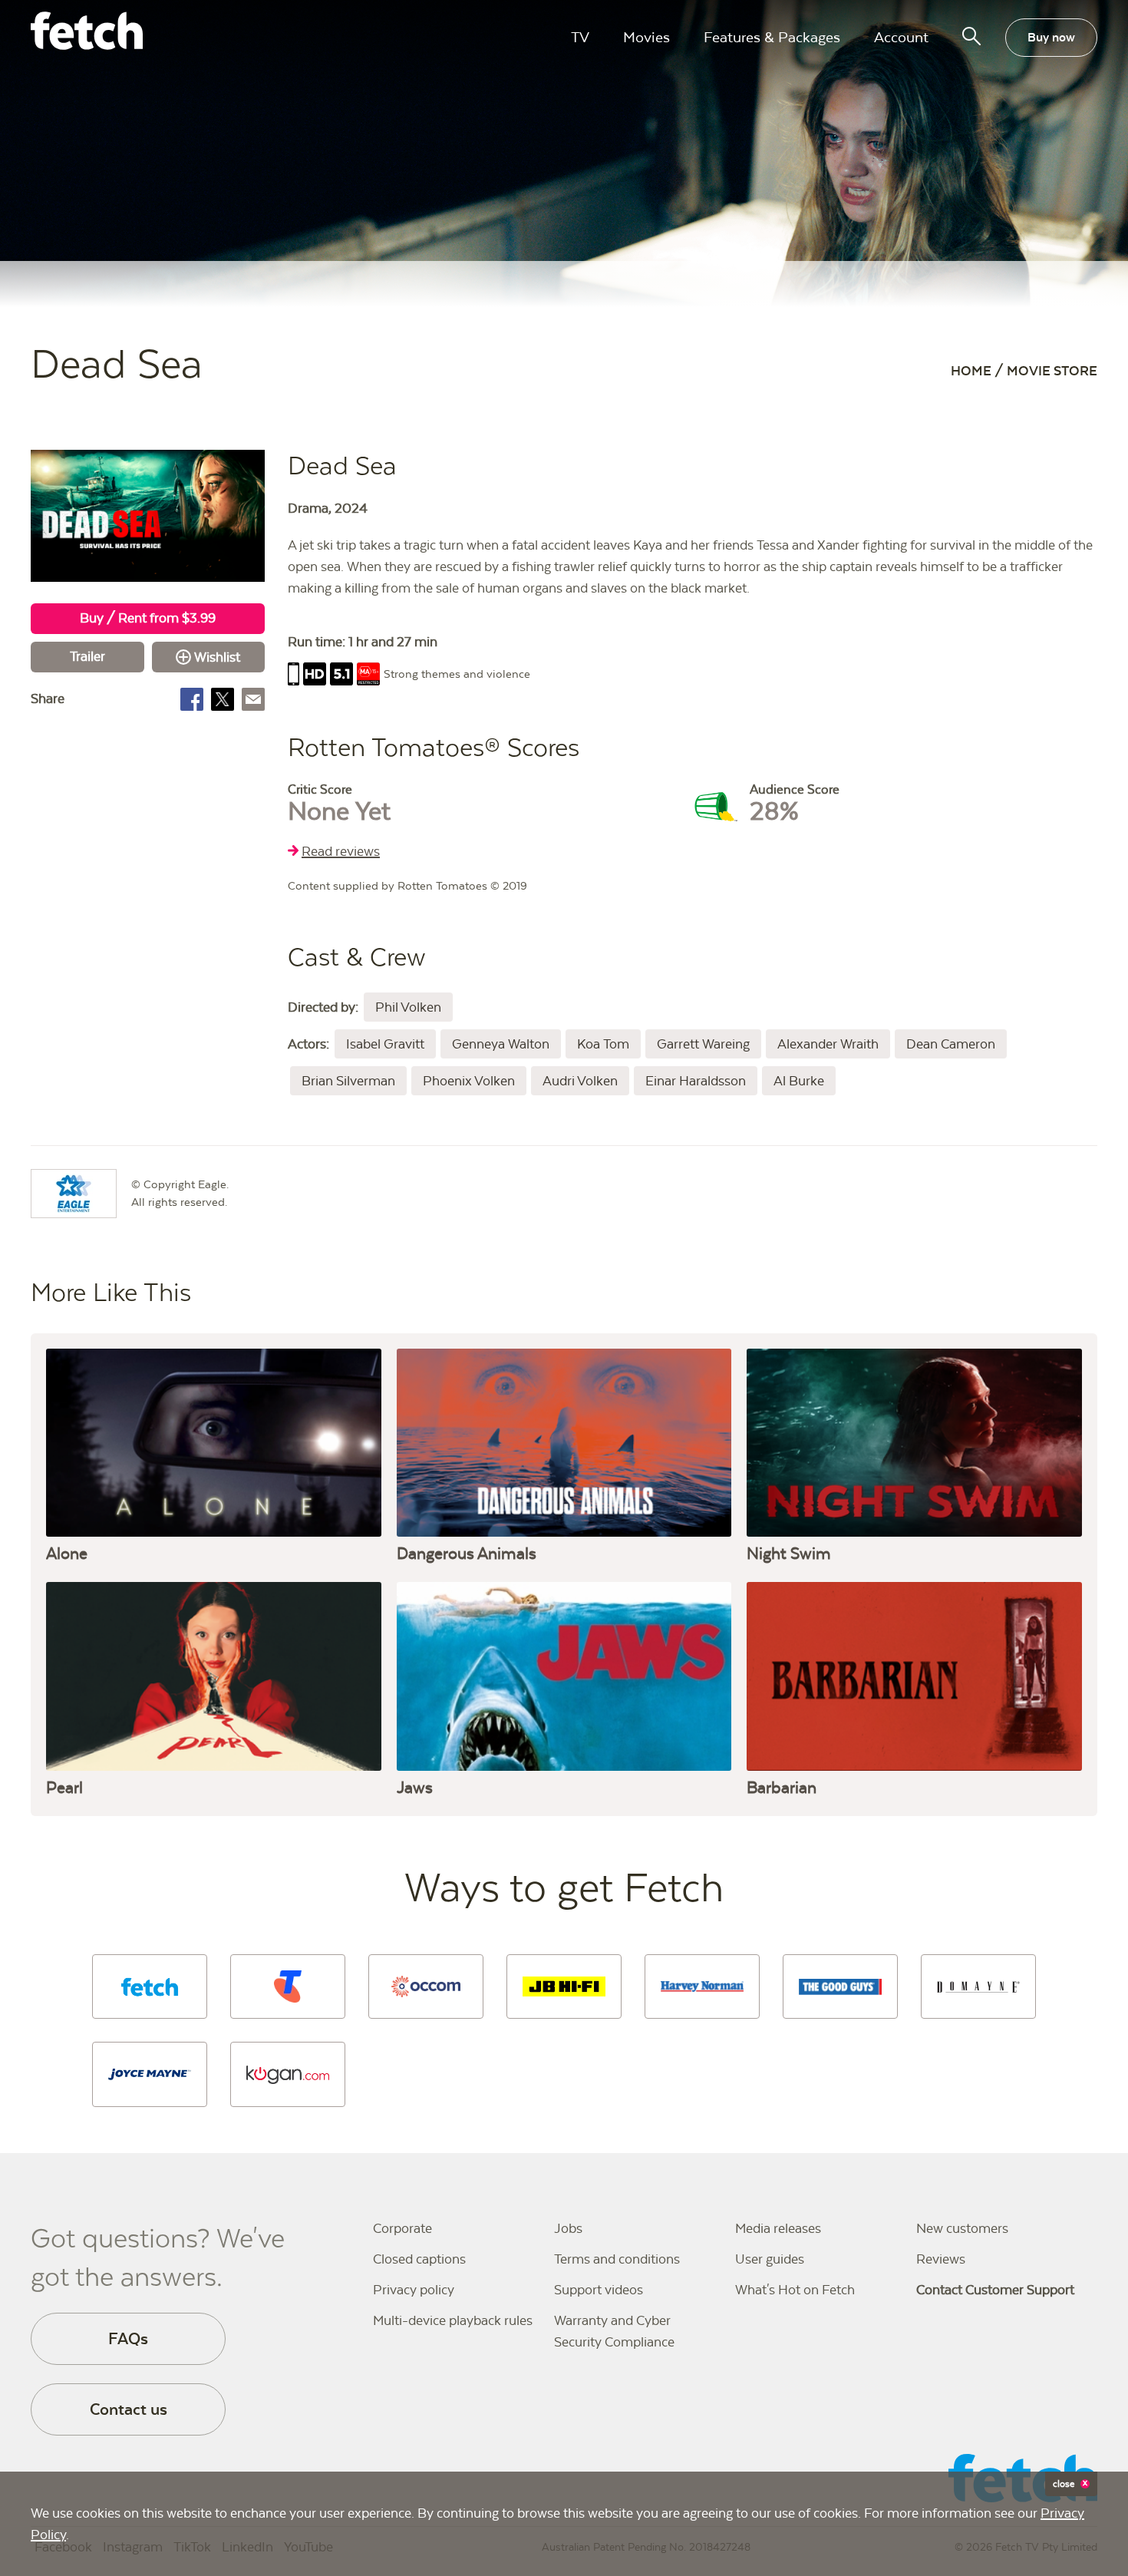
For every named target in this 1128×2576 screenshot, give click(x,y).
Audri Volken (580, 1081)
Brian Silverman (348, 1081)
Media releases (778, 2228)
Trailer (87, 656)
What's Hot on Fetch (795, 2290)
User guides (770, 2259)
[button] (150, 1986)
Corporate (402, 2228)
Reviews (941, 2259)
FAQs (128, 2338)
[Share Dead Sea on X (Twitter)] (223, 699)
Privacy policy (414, 2290)
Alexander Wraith (828, 1044)
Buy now (1051, 37)
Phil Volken (408, 1007)
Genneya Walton (501, 1044)
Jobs (568, 2228)
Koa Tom (603, 1044)
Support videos (599, 2290)
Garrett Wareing (703, 1044)
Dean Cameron (951, 1044)
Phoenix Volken (469, 1081)
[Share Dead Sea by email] (253, 699)
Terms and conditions (617, 2259)
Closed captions (419, 2259)
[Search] (971, 36)
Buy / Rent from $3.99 (148, 618)
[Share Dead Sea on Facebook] (192, 699)
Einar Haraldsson (696, 1081)
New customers (962, 2228)
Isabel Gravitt (385, 1044)
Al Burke (799, 1081)
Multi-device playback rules (453, 2320)
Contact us (129, 2409)
